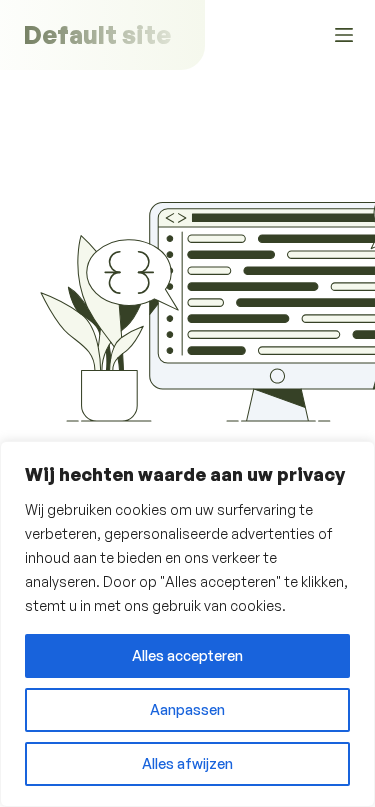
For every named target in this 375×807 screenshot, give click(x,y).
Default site (97, 34)
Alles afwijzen (187, 763)
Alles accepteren (187, 655)
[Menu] (344, 35)
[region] (187, 624)
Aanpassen (187, 709)
